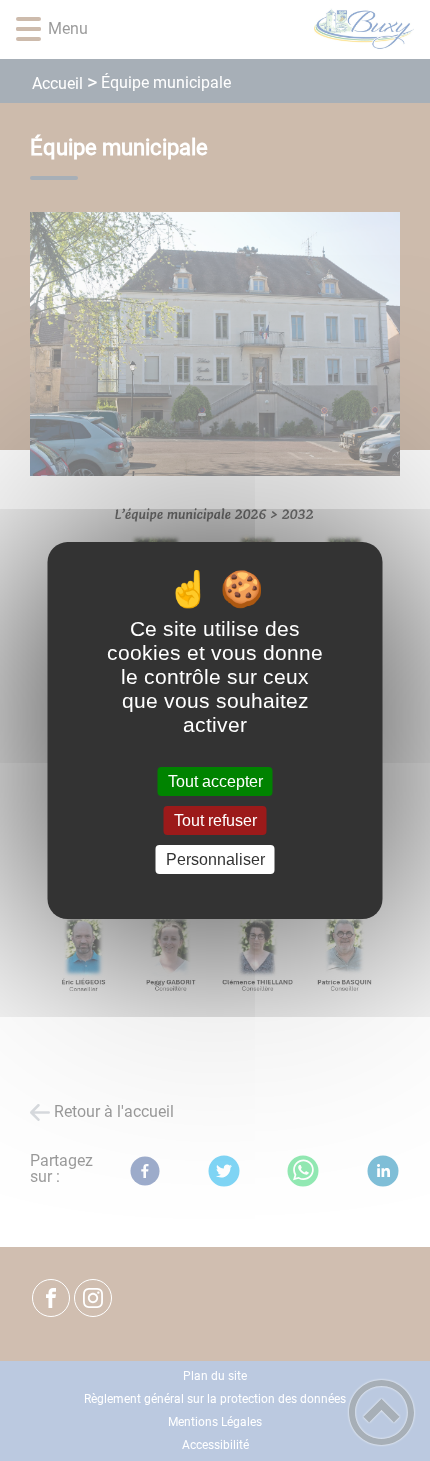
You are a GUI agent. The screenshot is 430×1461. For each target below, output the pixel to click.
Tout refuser (215, 820)
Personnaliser (215, 859)
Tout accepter (215, 781)
